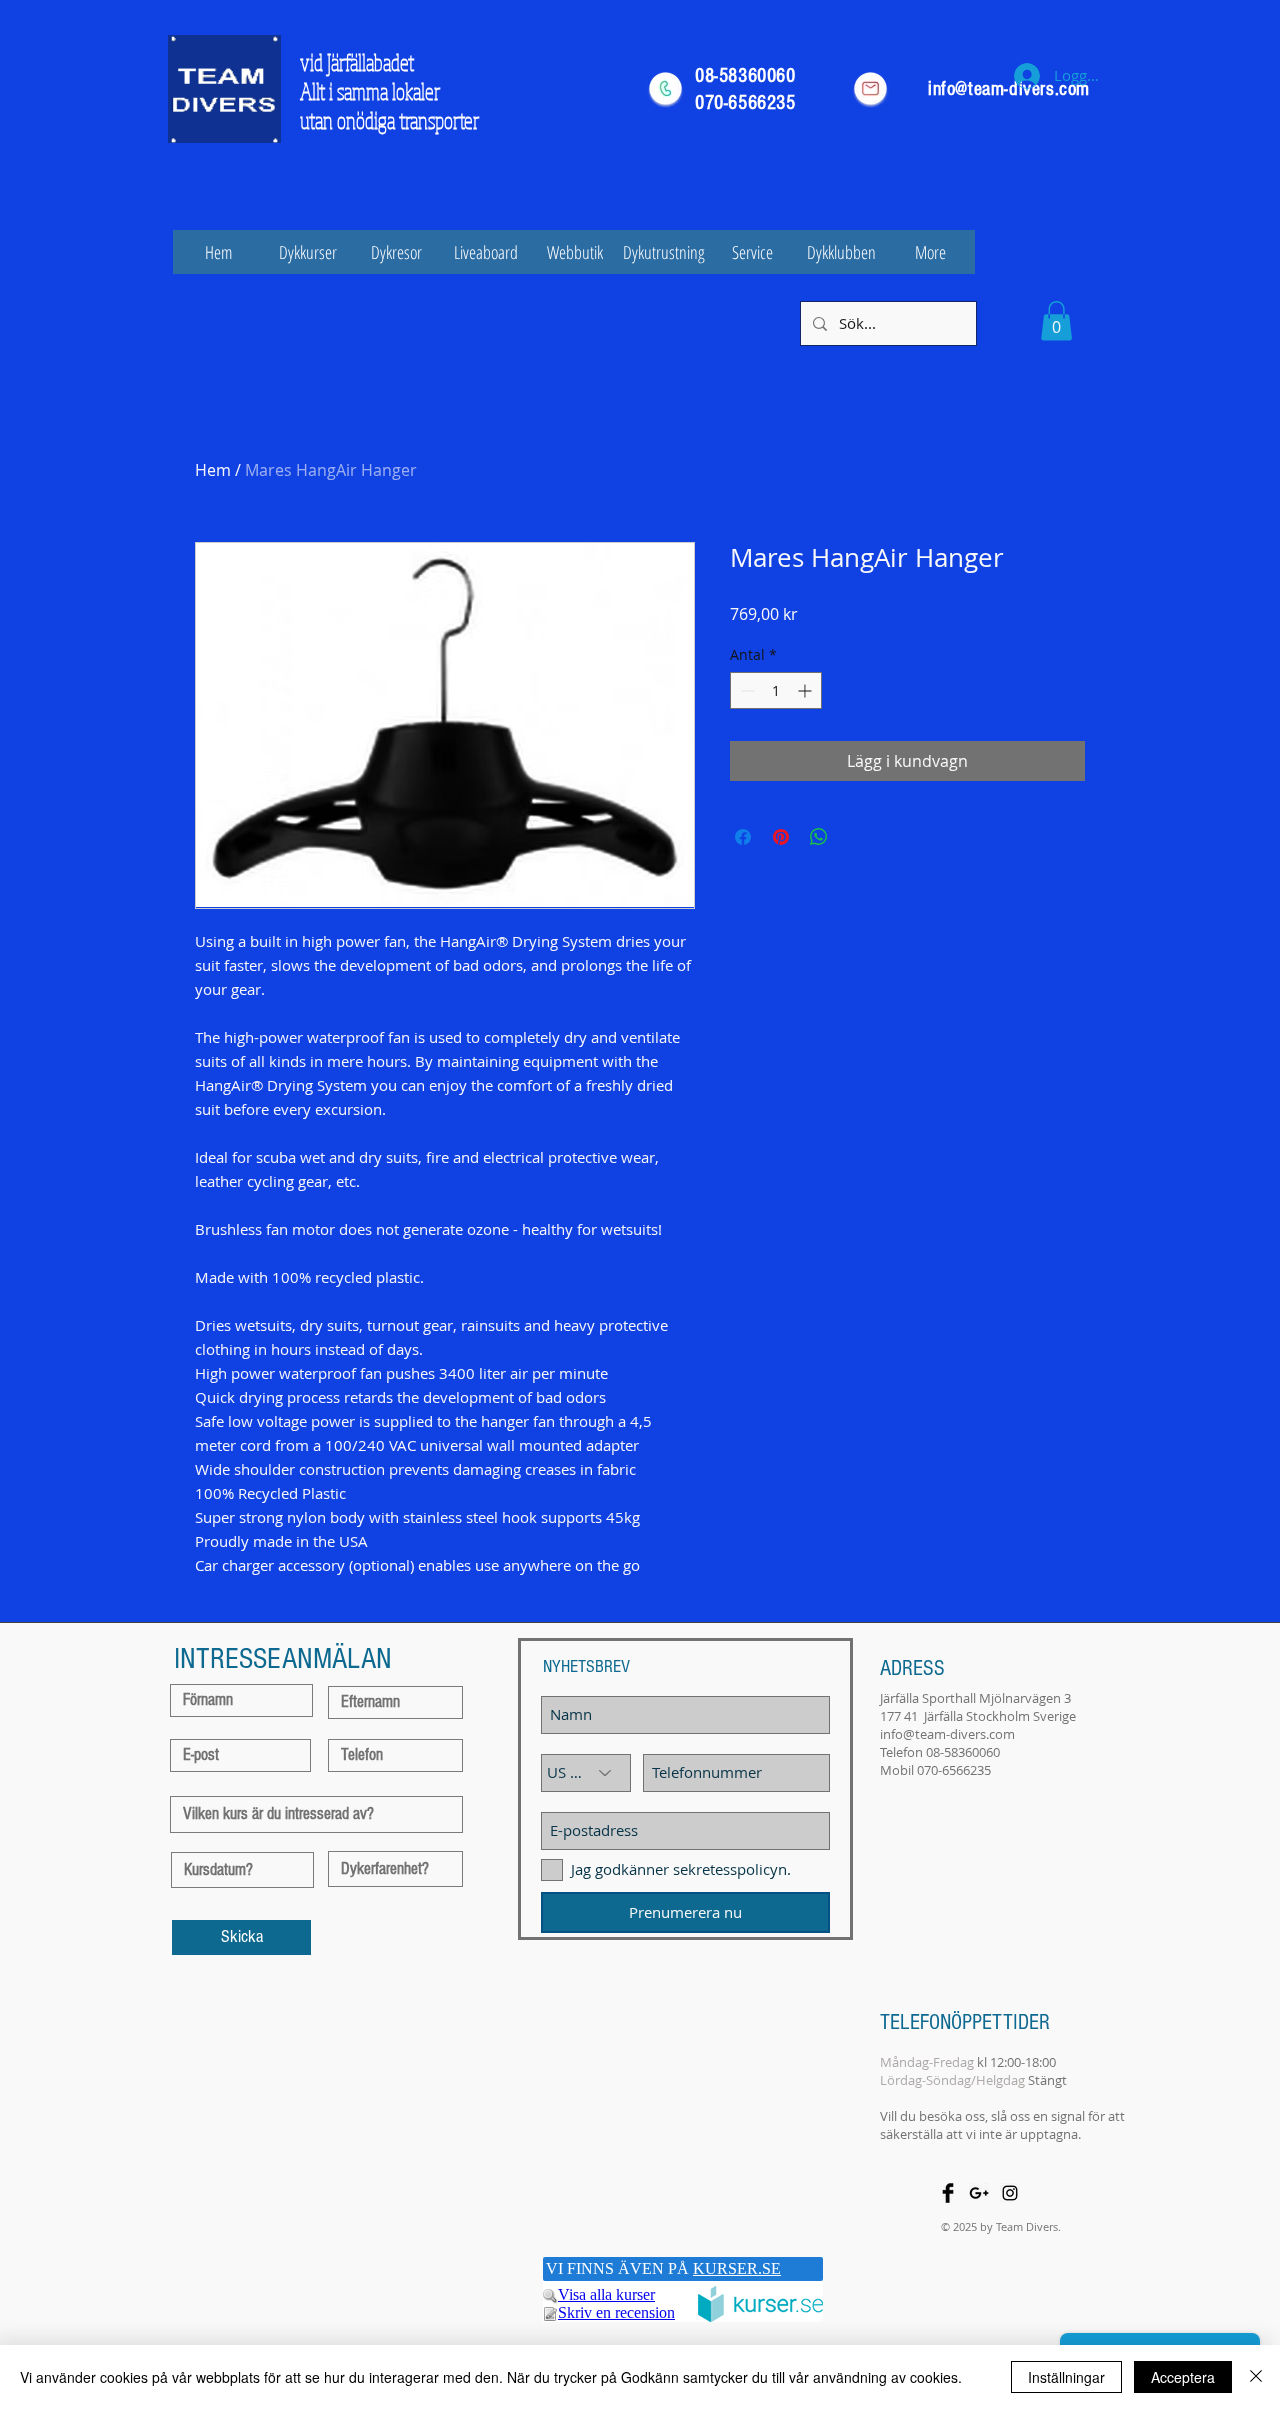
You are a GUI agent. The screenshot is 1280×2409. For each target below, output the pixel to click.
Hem (213, 470)
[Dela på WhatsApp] (819, 837)
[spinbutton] (776, 690)
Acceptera (1183, 2377)
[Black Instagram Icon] (1010, 2193)
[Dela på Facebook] (743, 837)
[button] (1056, 320)
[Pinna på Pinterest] (781, 837)
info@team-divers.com (947, 1734)
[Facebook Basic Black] (948, 2193)
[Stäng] (1256, 2377)
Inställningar (1066, 2377)
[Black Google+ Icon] (979, 2193)
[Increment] (806, 690)
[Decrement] (745, 690)
